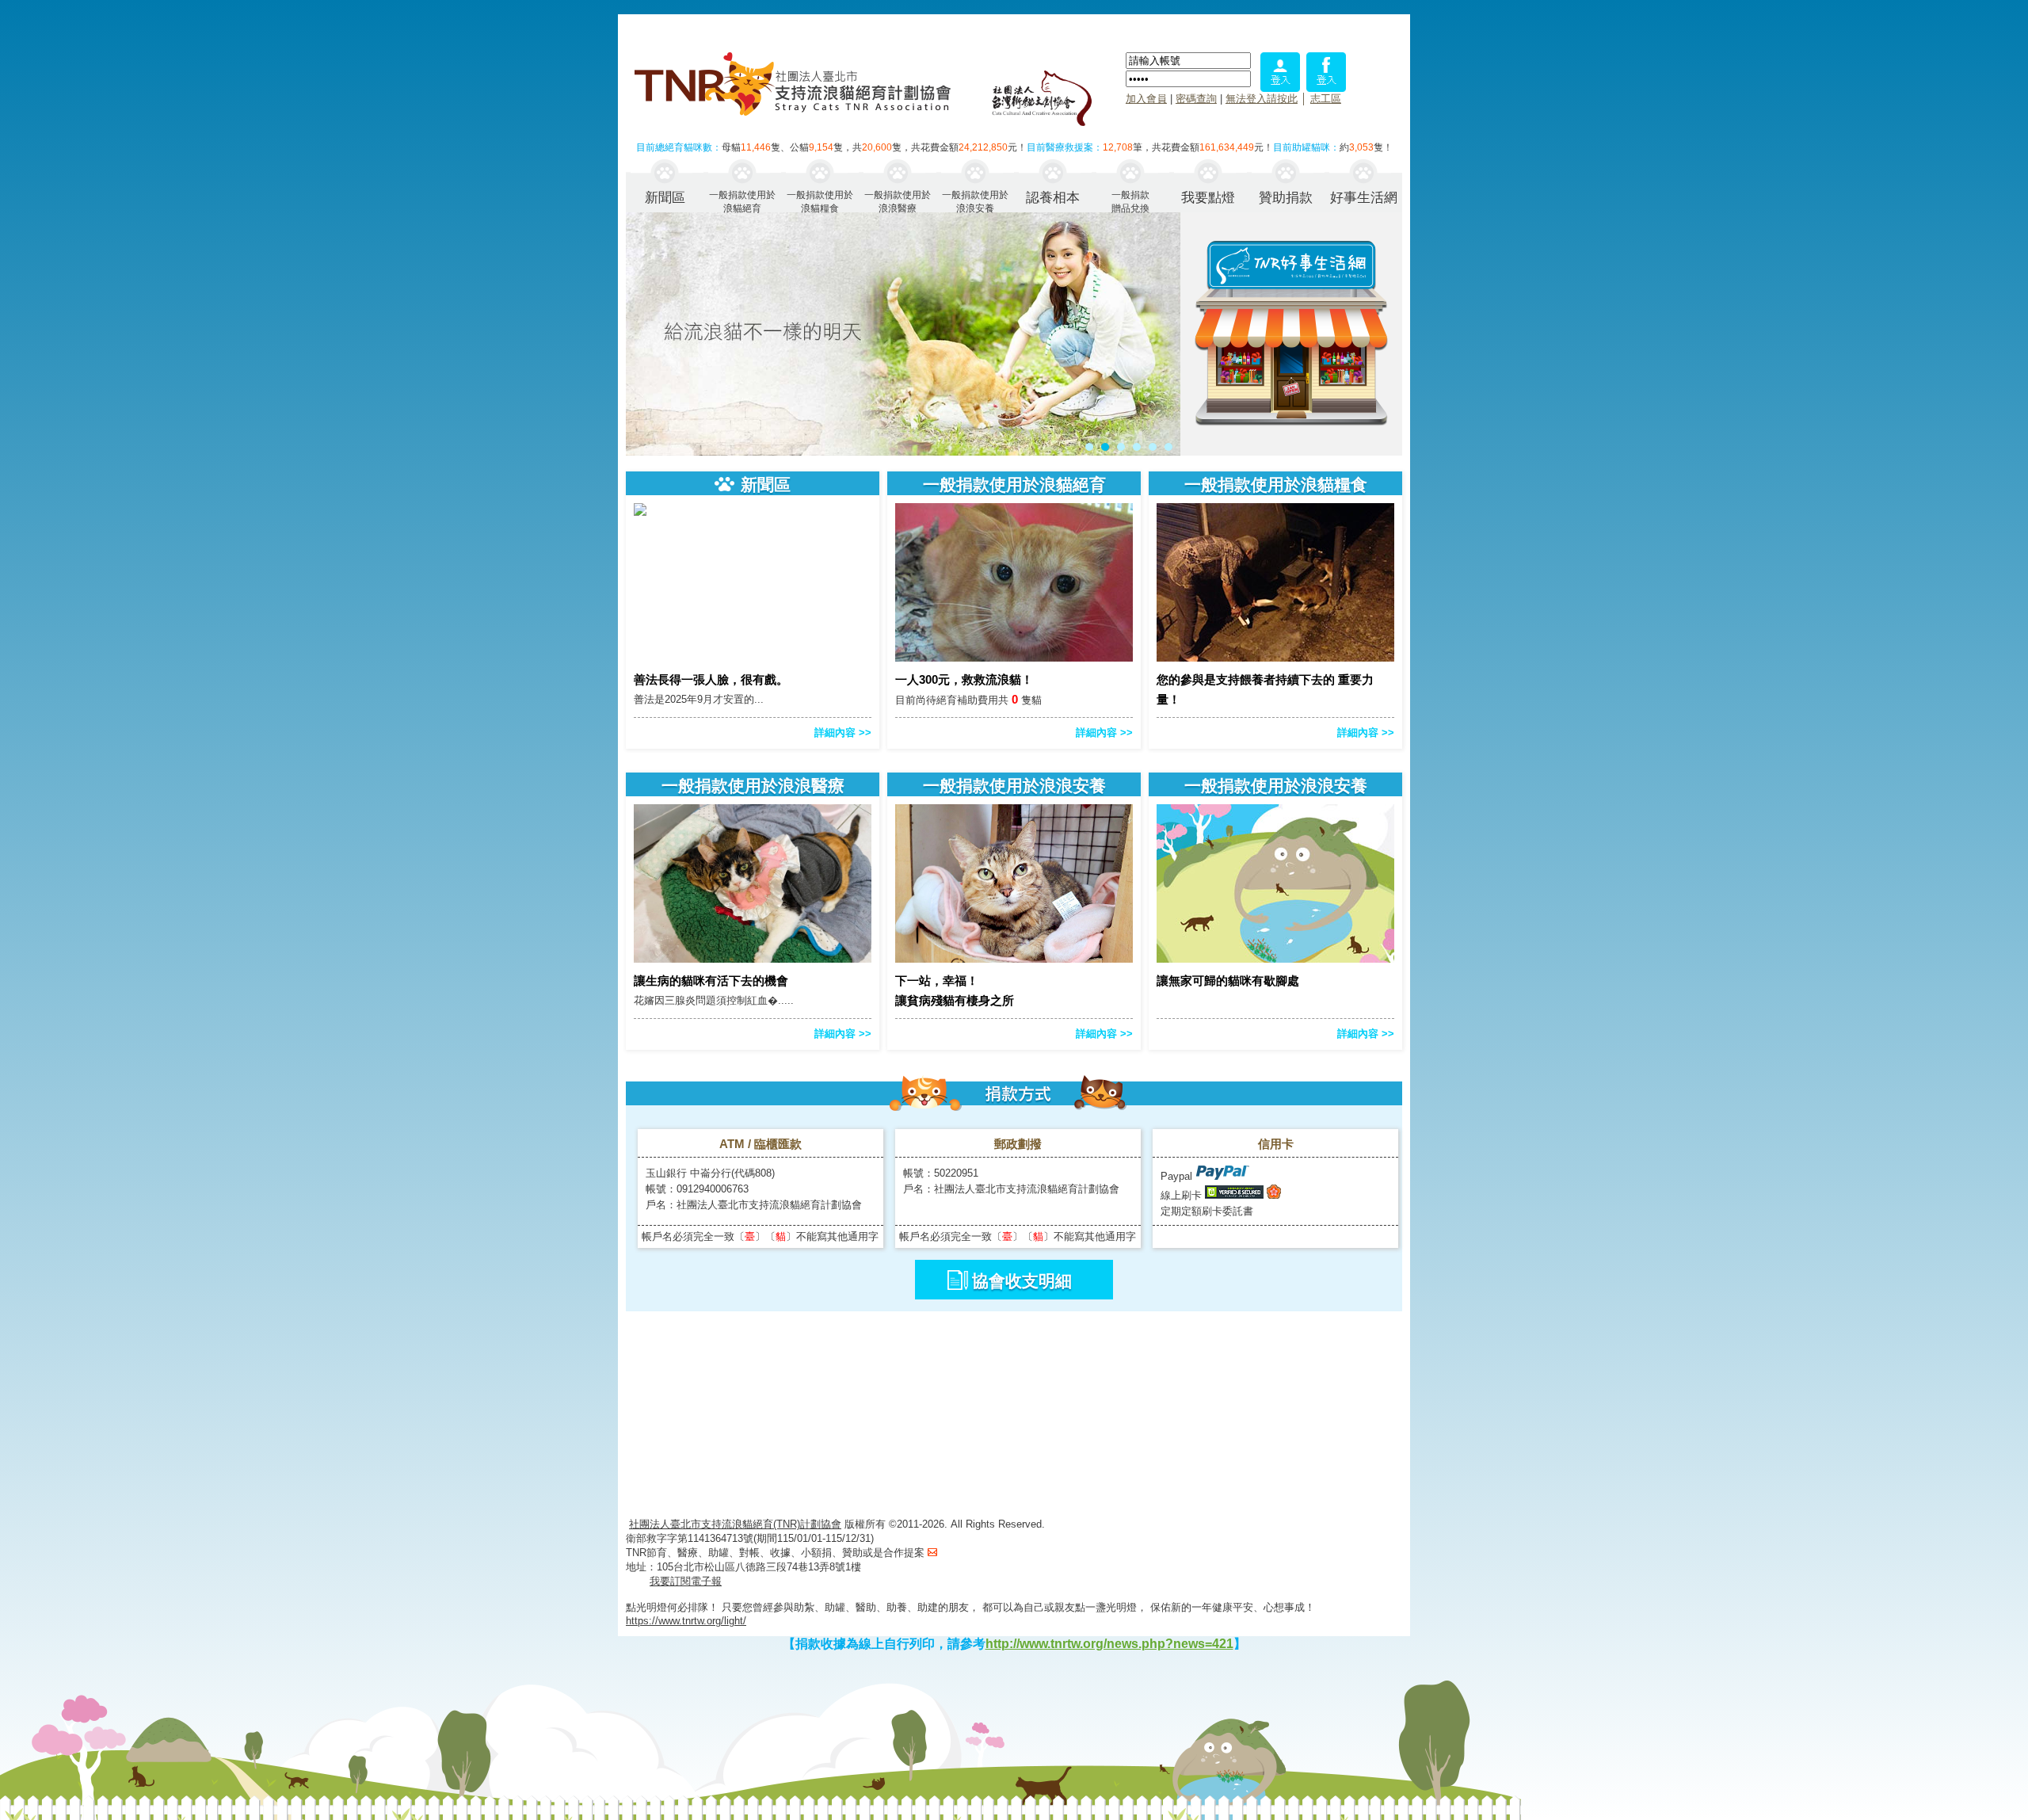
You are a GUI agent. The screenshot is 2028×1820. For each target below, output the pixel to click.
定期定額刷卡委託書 (1207, 1211)
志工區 (1326, 99)
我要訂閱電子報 (686, 1581)
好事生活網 (1364, 198)
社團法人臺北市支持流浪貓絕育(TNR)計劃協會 (735, 1524)
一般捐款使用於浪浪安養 (975, 201)
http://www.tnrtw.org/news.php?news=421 (1109, 1644)
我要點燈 (1208, 198)
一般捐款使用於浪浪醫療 (898, 201)
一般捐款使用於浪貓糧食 (820, 201)
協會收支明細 (1022, 1281)
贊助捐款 (1286, 198)
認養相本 (1053, 198)
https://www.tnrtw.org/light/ (686, 1621)
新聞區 (665, 198)
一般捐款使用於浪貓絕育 (742, 201)
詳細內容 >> (843, 733)
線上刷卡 (1181, 1195)
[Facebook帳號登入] (1326, 88)
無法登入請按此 (1262, 99)
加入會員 (1146, 99)
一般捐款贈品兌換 (1130, 201)
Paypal (1178, 1176)
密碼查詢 (1196, 99)
